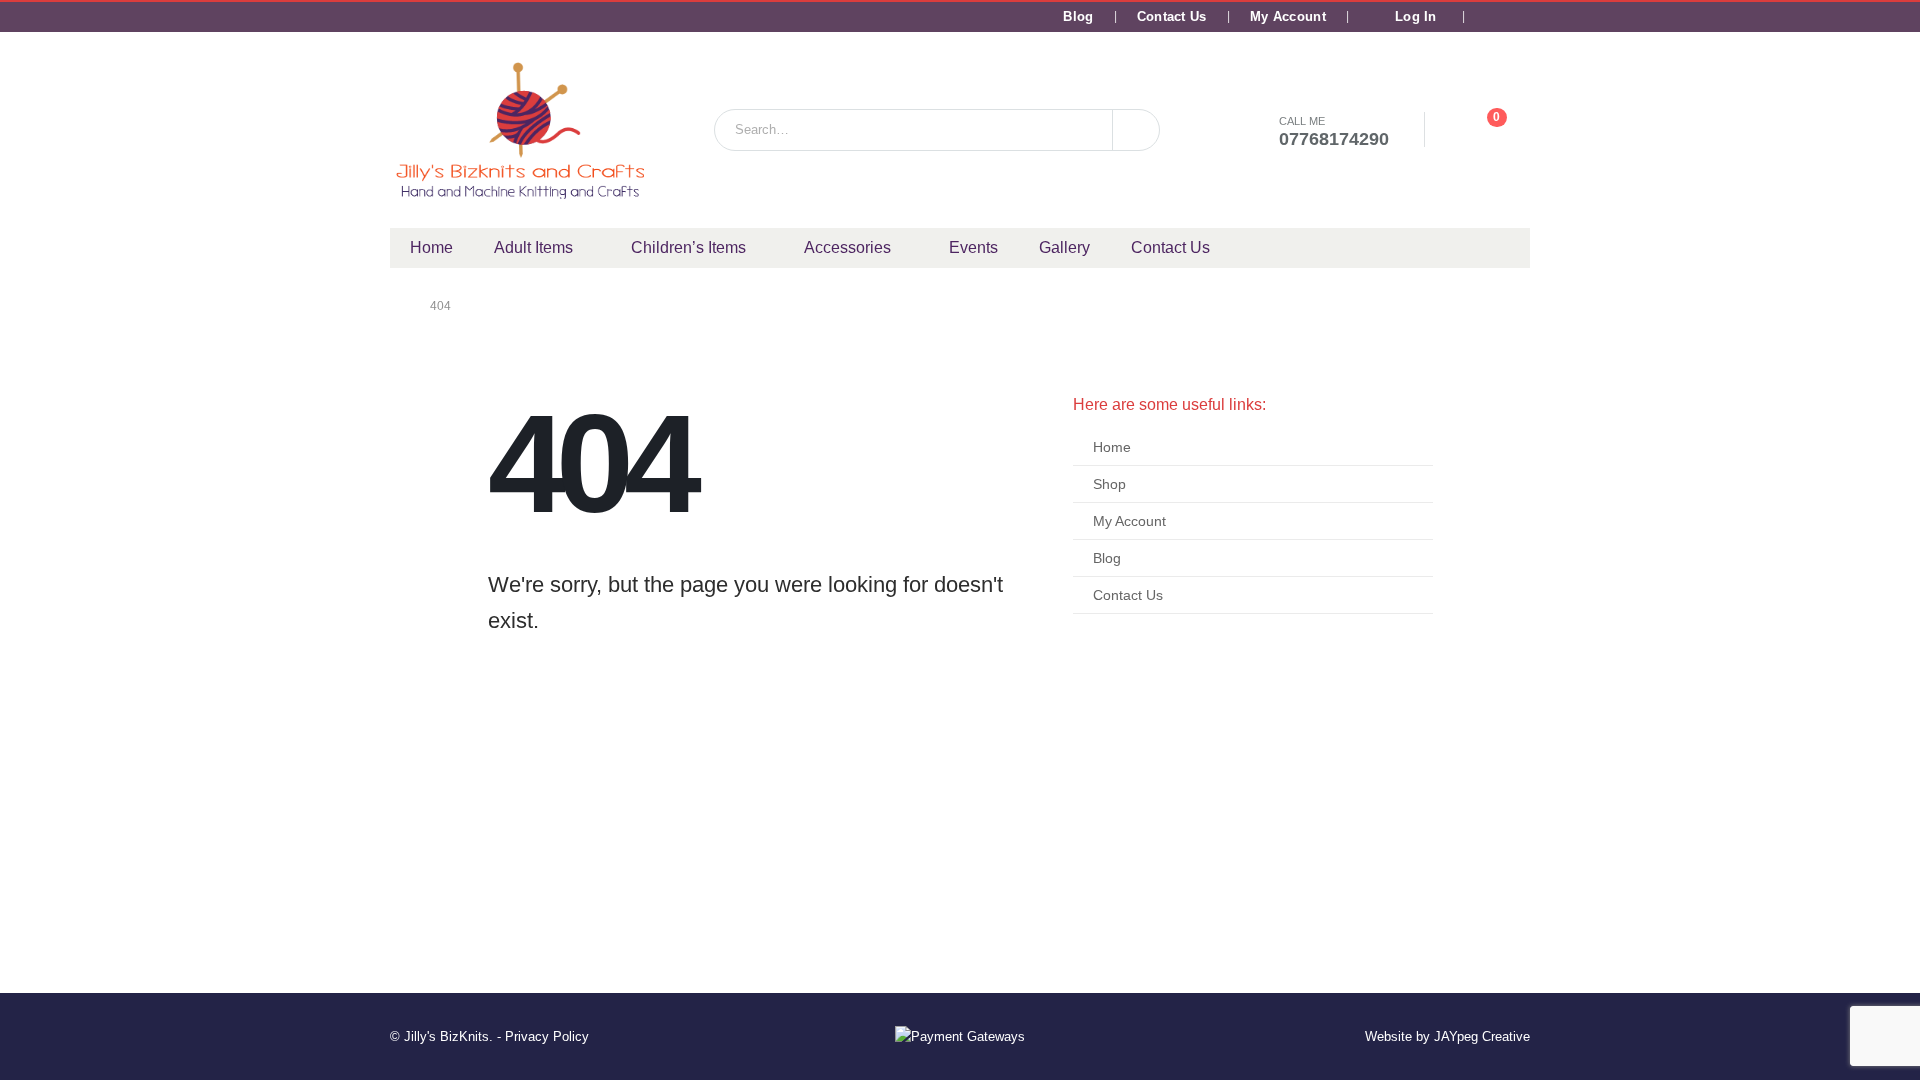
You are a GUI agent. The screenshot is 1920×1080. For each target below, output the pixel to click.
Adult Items (533, 247)
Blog (1078, 17)
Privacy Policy (547, 1036)
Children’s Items (688, 247)
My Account (1288, 17)
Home (431, 247)
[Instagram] (1517, 17)
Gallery (1064, 247)
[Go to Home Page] (396, 306)
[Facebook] (1488, 17)
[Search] (1136, 130)
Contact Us (1172, 17)
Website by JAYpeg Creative (1447, 1036)
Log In (1416, 17)
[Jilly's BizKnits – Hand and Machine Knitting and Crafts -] (520, 130)
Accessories (847, 247)
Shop (1109, 484)
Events (973, 247)
